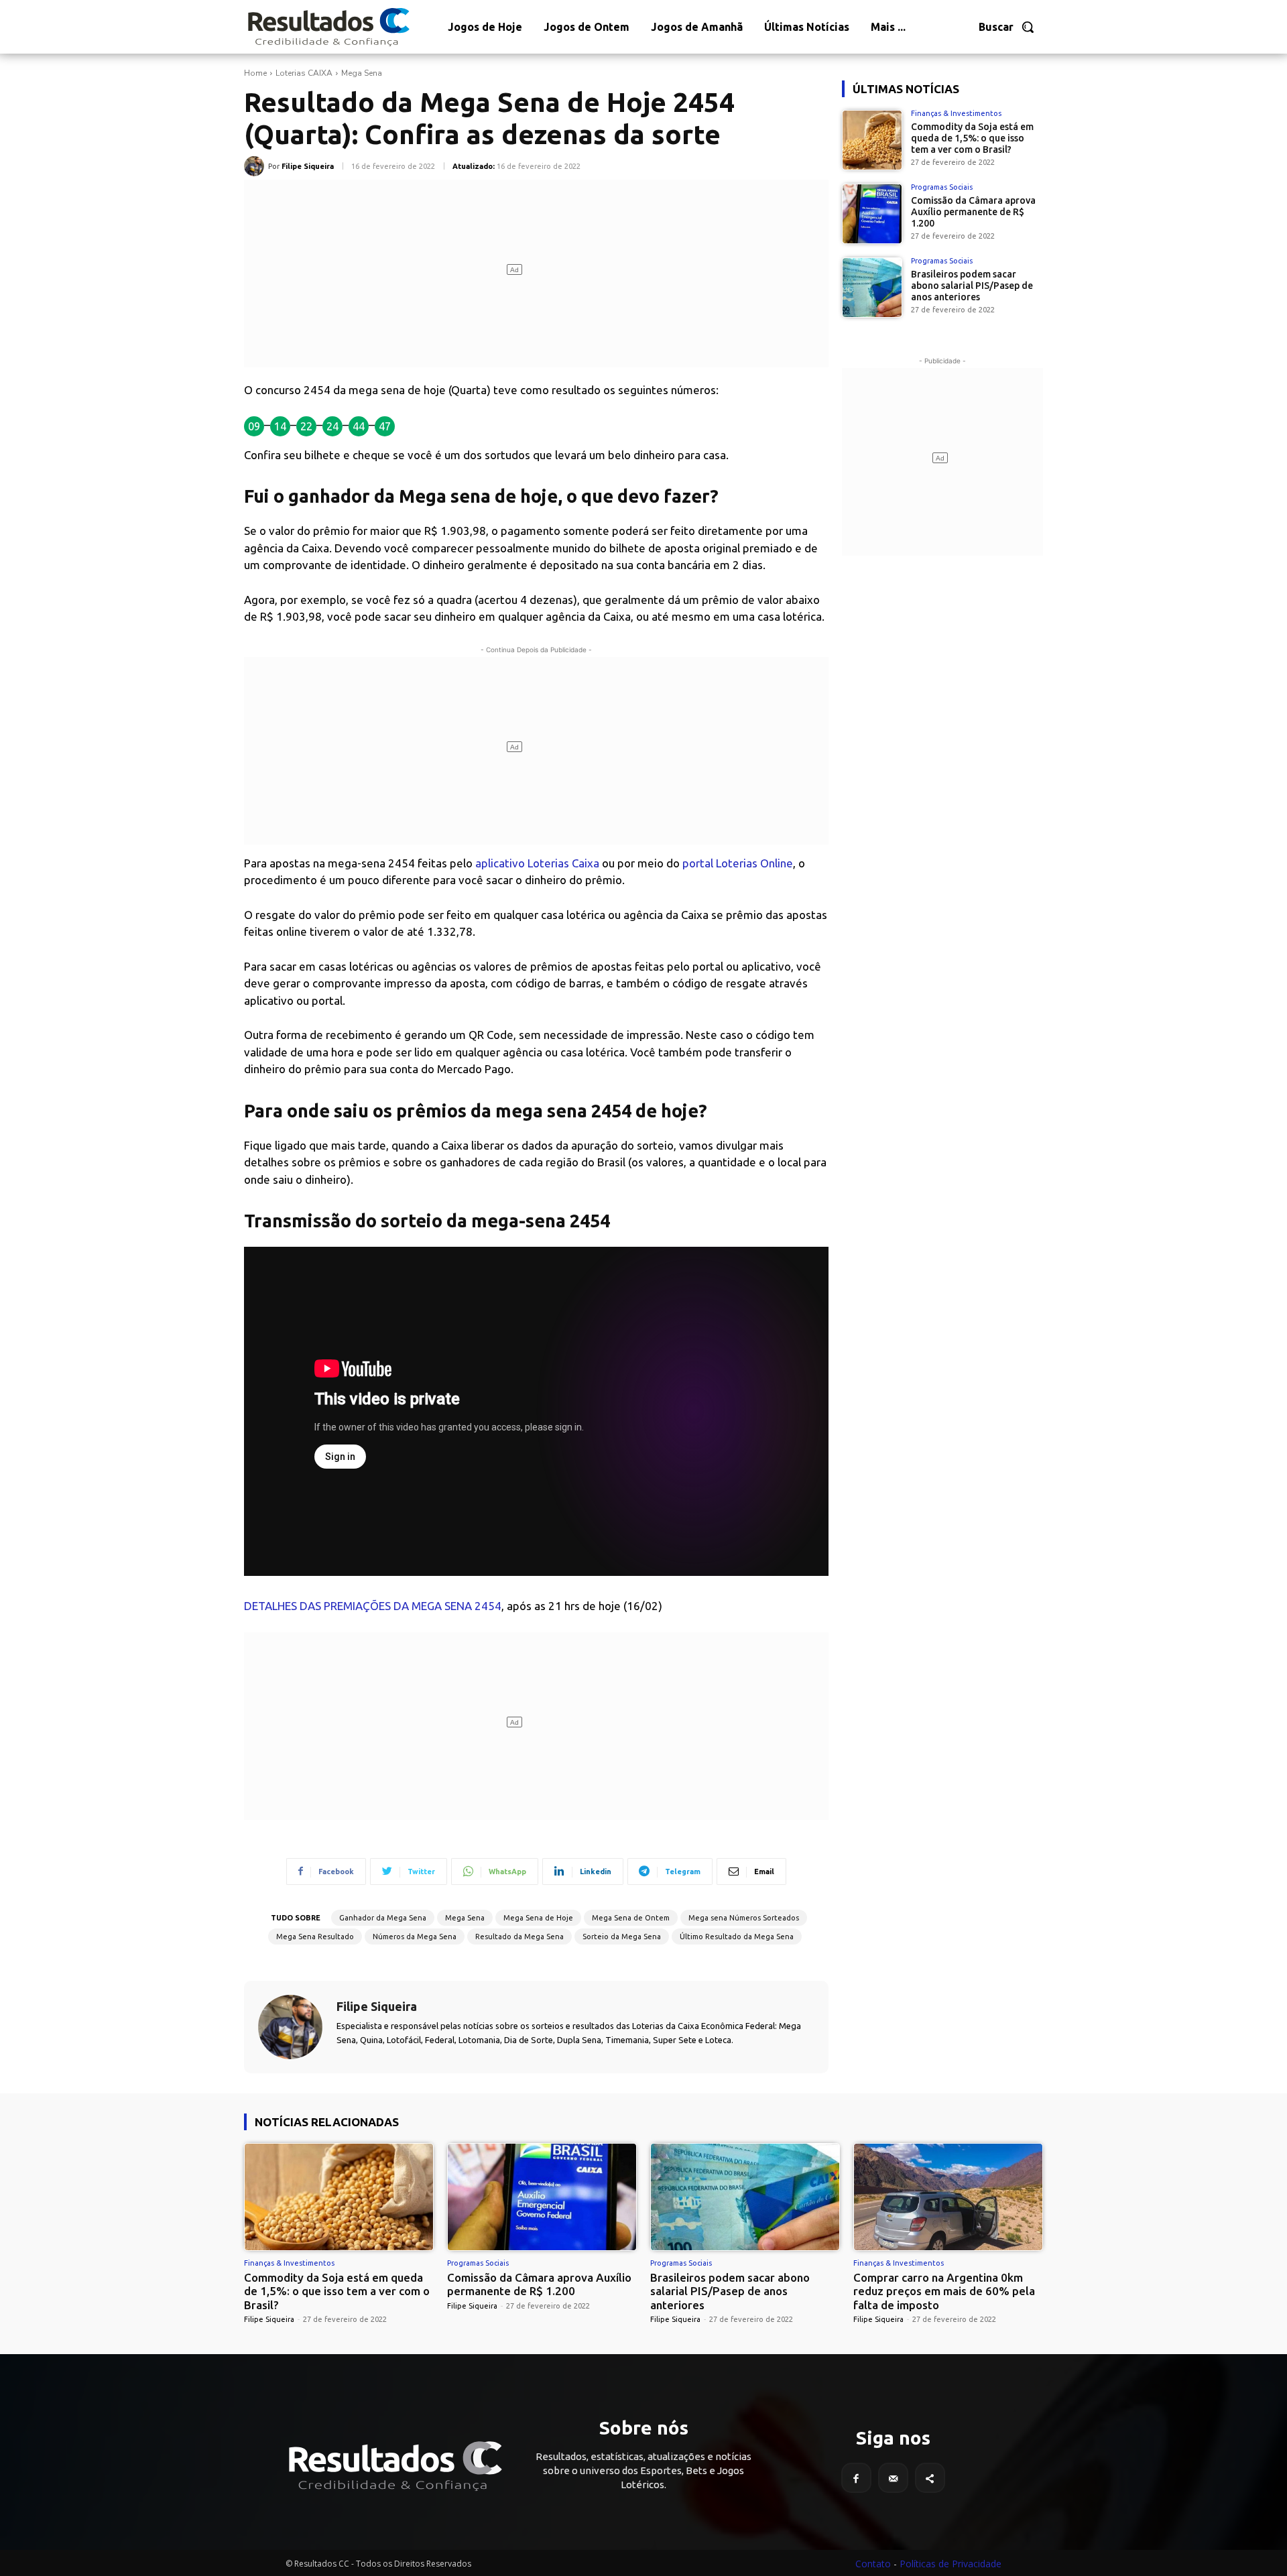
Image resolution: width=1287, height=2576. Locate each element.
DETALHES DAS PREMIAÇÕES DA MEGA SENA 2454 (373, 1606)
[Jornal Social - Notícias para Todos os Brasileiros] (328, 27)
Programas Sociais (942, 187)
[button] (1007, 27)
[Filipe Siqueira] (256, 166)
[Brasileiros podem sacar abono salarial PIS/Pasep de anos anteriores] (872, 288)
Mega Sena (362, 73)
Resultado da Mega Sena (519, 1937)
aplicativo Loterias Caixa (537, 863)
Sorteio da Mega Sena (622, 1937)
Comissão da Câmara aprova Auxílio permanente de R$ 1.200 (973, 212)
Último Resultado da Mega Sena (737, 1937)
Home (255, 73)
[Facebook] (856, 2478)
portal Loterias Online (738, 863)
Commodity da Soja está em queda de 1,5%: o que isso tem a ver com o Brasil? (972, 138)
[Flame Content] (394, 2466)
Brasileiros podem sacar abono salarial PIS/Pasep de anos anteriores (972, 286)
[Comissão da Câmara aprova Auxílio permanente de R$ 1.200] (872, 214)
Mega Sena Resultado (315, 1937)
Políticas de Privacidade (951, 2564)
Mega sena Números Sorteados (744, 1918)
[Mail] (893, 2478)
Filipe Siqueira (308, 166)
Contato (873, 2564)
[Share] (930, 2478)
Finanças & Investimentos (956, 114)
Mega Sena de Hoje (538, 1918)
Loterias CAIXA (304, 73)
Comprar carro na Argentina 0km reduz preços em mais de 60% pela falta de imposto (944, 2291)
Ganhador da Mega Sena (383, 1918)
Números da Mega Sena (415, 1937)
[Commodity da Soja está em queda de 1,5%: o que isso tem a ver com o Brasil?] (872, 140)
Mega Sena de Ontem (631, 1918)
